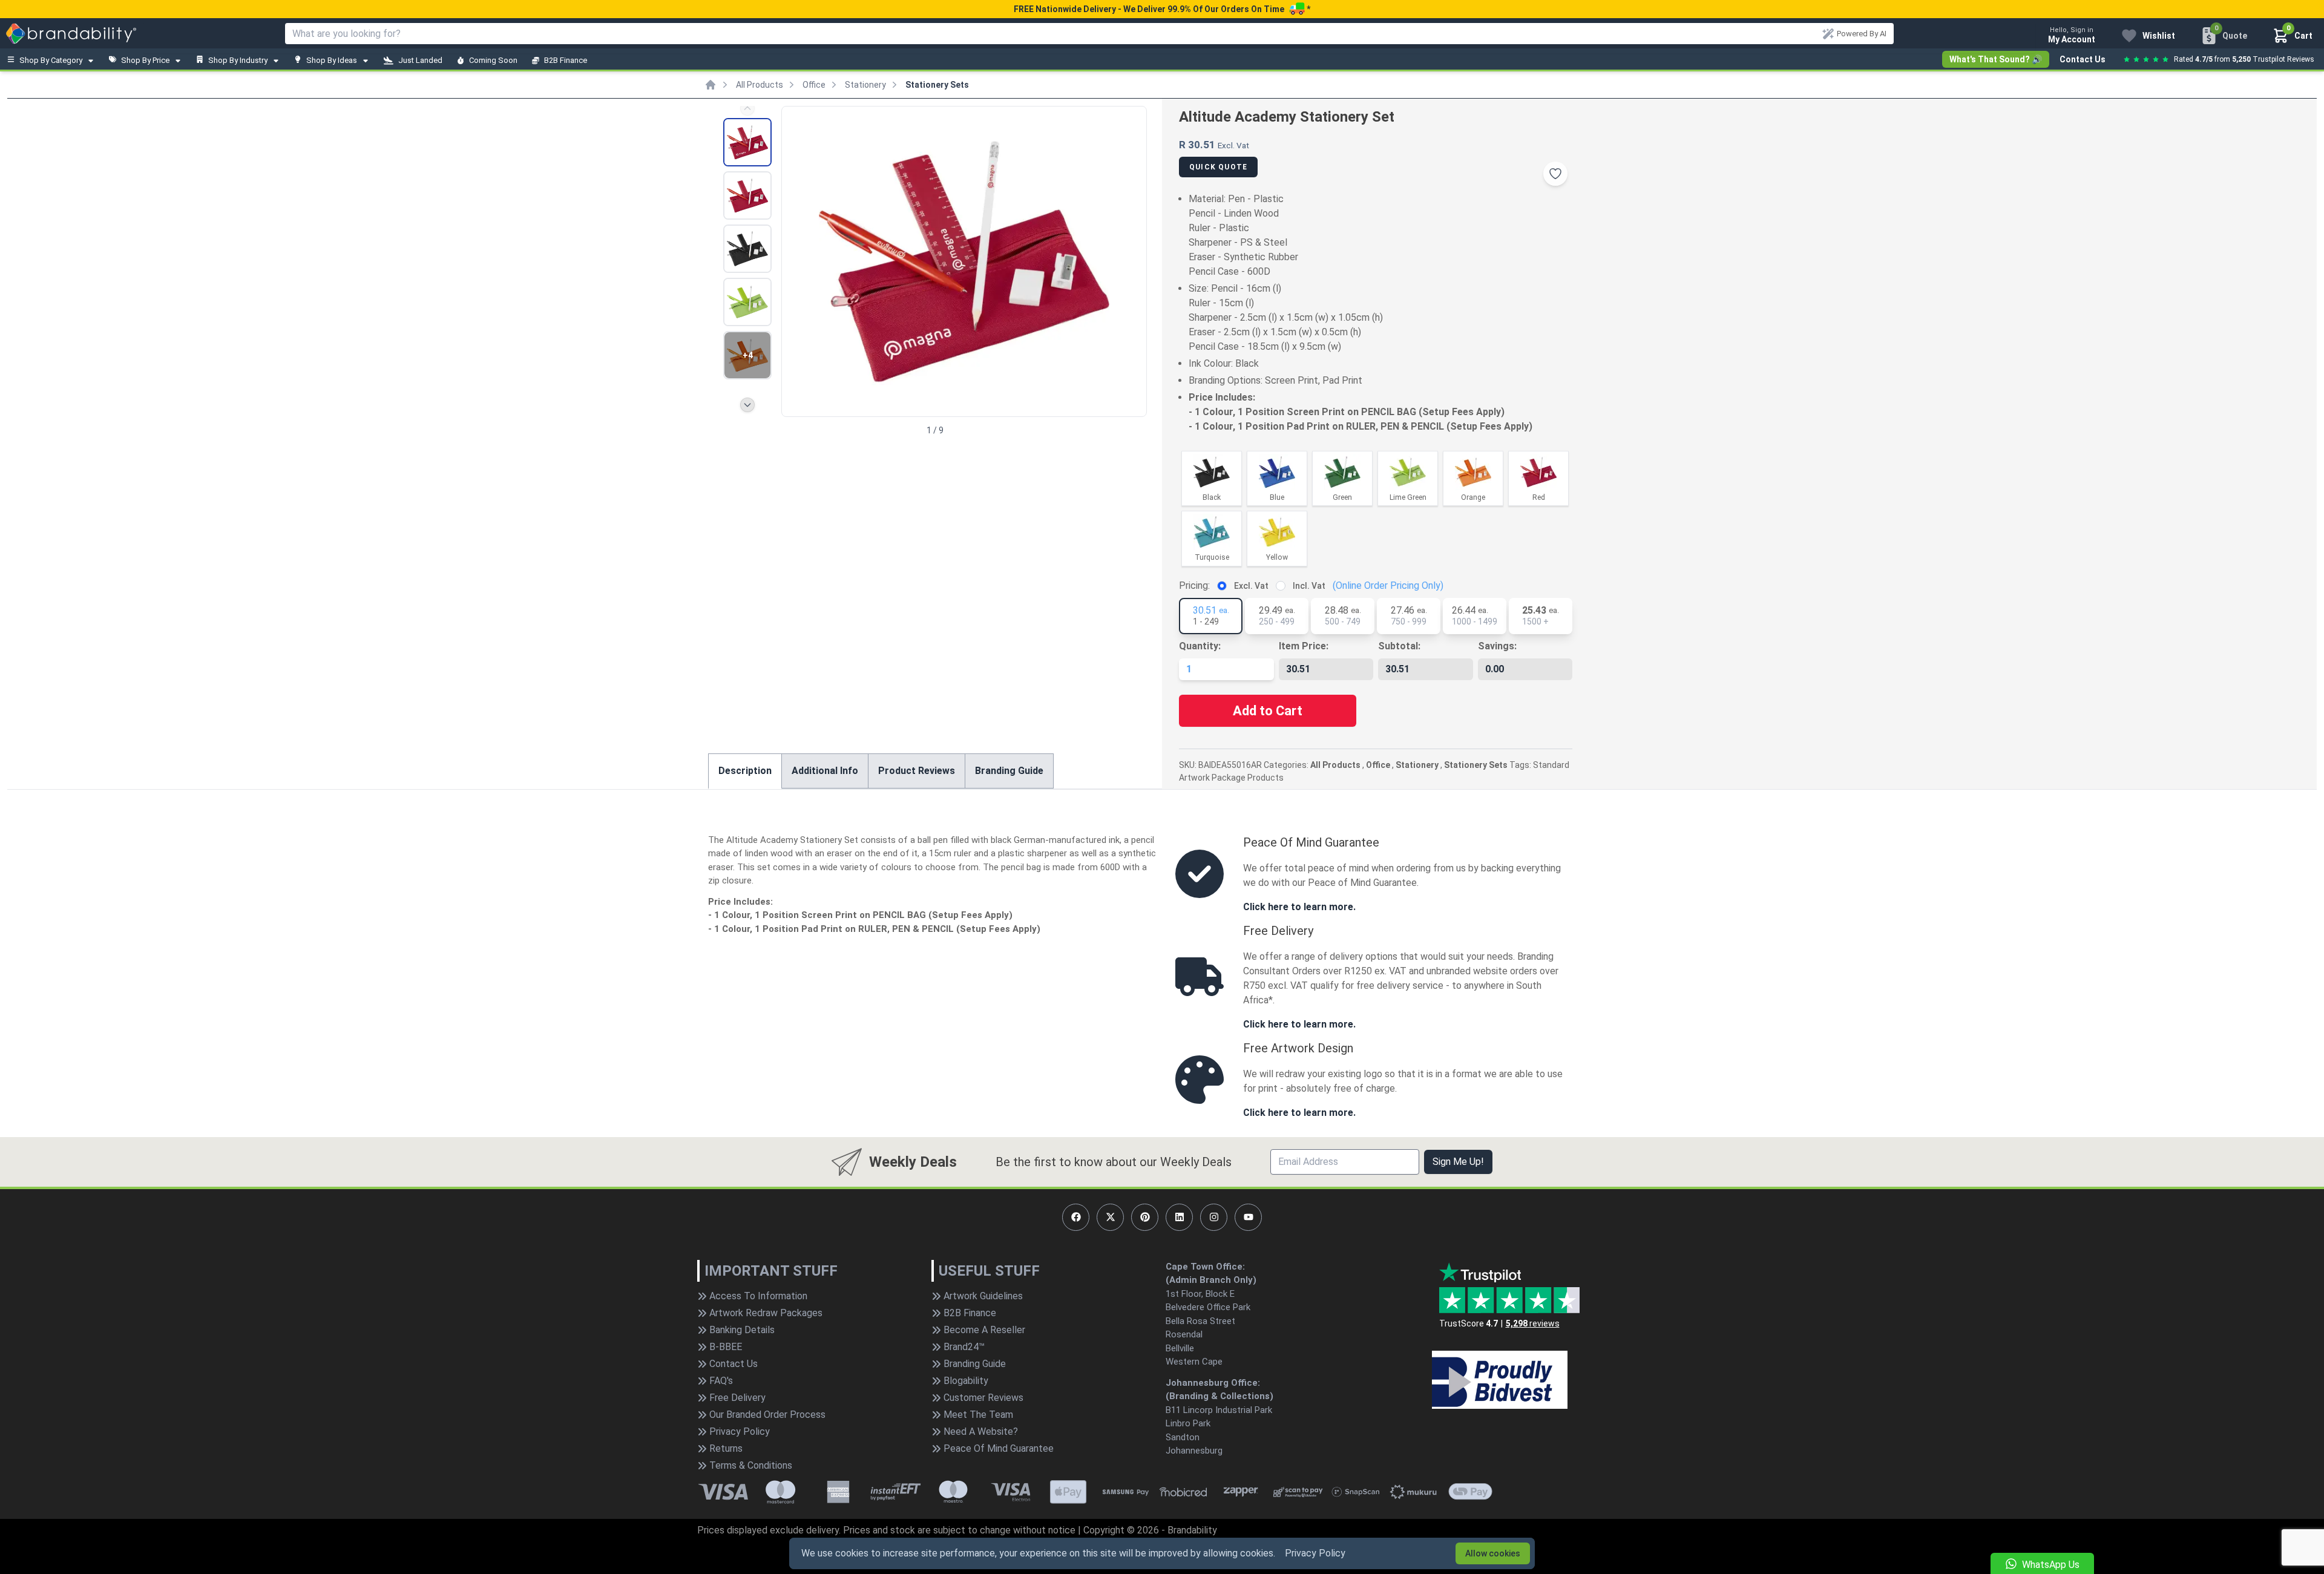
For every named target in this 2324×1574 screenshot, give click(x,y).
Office (814, 85)
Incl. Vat (1309, 586)
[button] (1132, 260)
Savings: (1497, 646)
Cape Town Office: (1205, 1267)
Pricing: (1194, 585)
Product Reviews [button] (917, 771)
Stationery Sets (937, 85)
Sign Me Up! (1458, 1162)
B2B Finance (566, 60)
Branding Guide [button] (1009, 771)
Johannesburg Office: (1213, 1383)
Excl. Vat (1251, 586)
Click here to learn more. (1299, 907)
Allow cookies (1493, 1553)
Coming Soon (493, 60)
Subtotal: (1399, 646)
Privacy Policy (1315, 1553)
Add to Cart (1268, 711)
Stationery (865, 85)
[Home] (711, 85)
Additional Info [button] (825, 771)
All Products (760, 85)
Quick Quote (1218, 167)
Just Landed (420, 60)
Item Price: (1304, 646)
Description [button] (745, 771)
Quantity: (1200, 646)
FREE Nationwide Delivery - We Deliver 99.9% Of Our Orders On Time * (1162, 9)
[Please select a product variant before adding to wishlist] (1555, 174)
